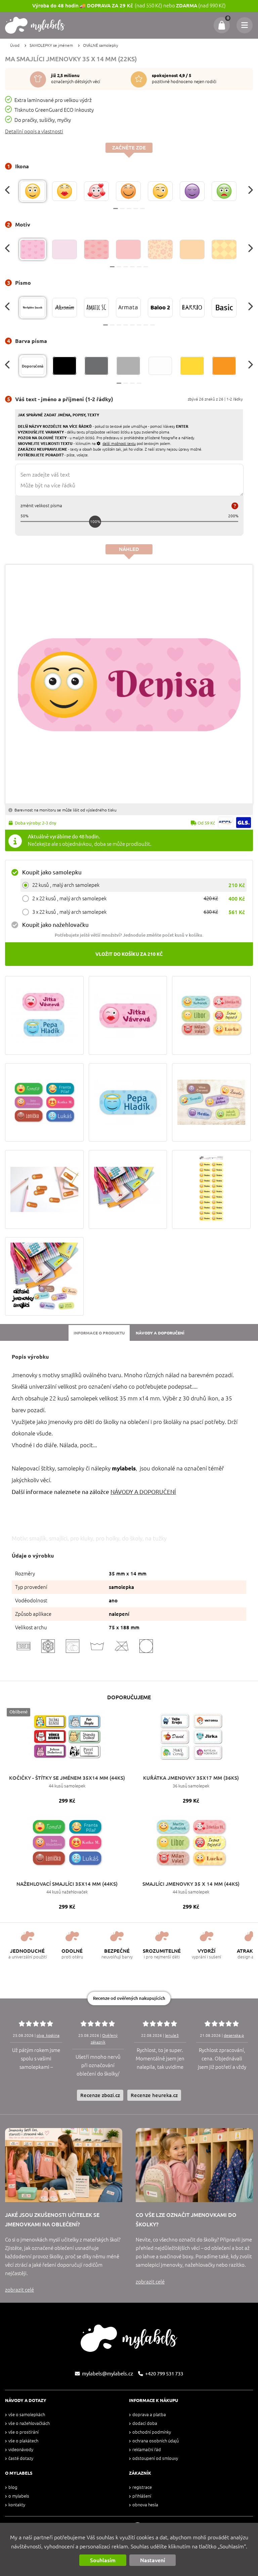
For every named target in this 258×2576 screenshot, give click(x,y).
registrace (142, 2487)
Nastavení (153, 2560)
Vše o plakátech (23, 2441)
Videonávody (21, 2450)
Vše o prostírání (24, 2432)
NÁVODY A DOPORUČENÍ (143, 1492)
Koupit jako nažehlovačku (55, 925)
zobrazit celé (19, 2290)
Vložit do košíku (129, 954)
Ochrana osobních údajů (156, 2441)
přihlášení (142, 2496)
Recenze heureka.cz (154, 2095)
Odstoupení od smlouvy (155, 2458)
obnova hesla (145, 2505)
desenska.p (234, 2035)
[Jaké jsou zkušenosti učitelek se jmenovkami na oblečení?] (64, 2165)
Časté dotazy (21, 2458)
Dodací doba (145, 2423)
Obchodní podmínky (152, 2432)
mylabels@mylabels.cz (107, 2374)
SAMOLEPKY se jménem (51, 45)
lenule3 (172, 2035)
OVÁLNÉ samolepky (101, 45)
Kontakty (17, 2505)
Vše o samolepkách (27, 2415)
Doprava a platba (149, 2415)
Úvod (15, 45)
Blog (13, 2487)
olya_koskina (48, 2035)
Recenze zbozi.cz (100, 2095)
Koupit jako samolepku (52, 872)
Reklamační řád (147, 2450)
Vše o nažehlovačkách (29, 2423)
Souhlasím (103, 2560)
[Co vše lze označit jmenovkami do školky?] (194, 2165)
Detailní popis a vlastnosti (34, 131)
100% (95, 521)
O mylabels (19, 2496)
